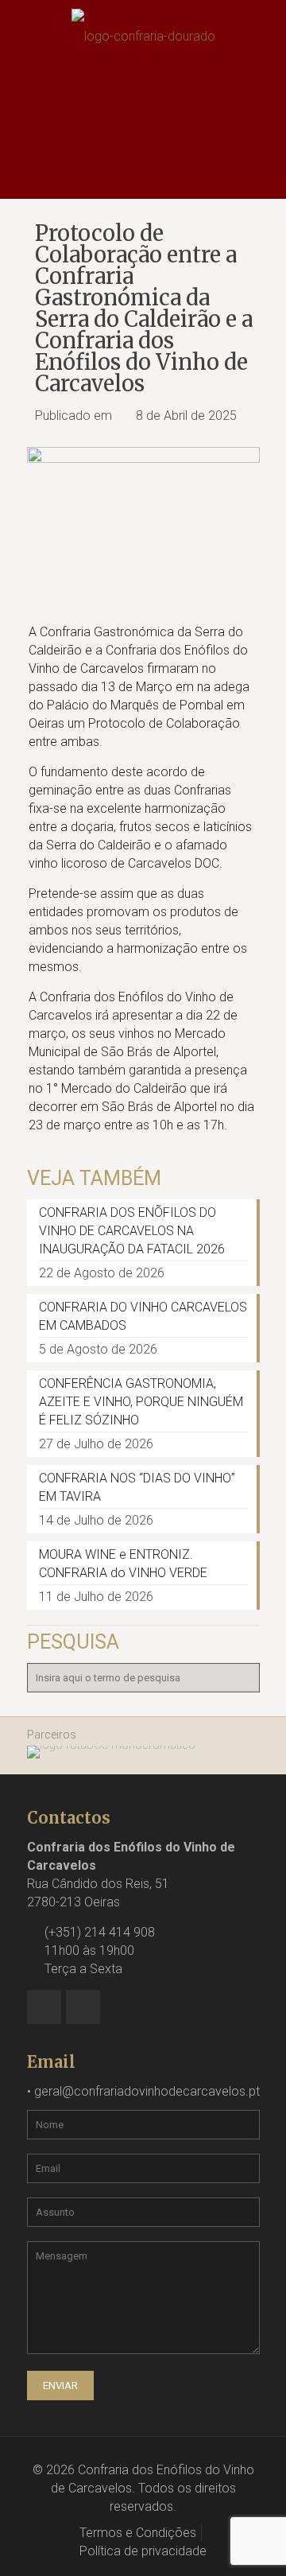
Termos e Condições (138, 2533)
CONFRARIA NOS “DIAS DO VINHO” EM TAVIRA (137, 1487)
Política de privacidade (143, 2551)
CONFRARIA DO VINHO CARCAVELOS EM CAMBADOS (143, 1316)
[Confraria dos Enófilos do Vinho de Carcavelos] (143, 36)
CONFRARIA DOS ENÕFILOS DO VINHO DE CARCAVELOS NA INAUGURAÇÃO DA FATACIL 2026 (132, 1231)
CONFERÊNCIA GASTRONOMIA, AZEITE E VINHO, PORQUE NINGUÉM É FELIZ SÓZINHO (141, 1402)
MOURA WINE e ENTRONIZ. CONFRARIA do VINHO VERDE (123, 1564)
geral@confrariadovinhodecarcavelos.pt (147, 2091)
